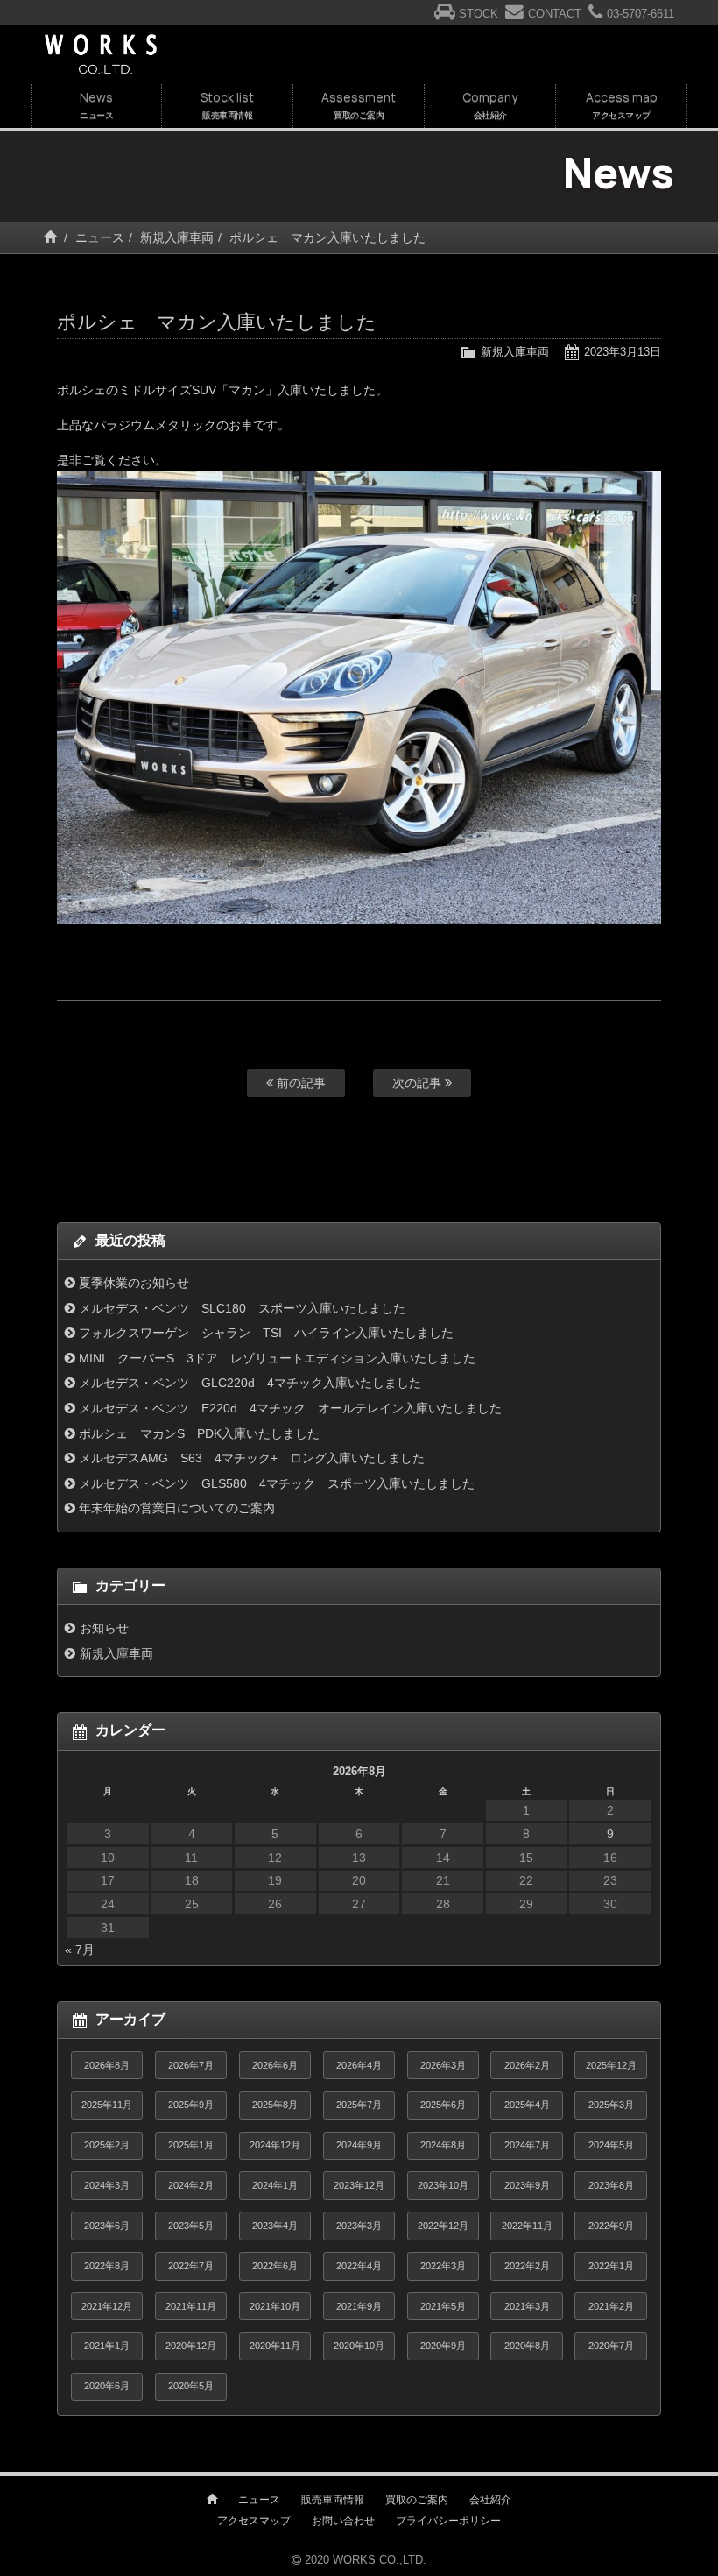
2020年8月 (527, 2346)
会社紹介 (490, 2500)
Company (490, 105)
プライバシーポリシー (448, 2521)
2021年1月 (107, 2346)
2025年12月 (611, 2065)
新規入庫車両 (177, 237)
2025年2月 (107, 2145)
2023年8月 (611, 2185)
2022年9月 (611, 2226)
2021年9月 (359, 2306)
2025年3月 (611, 2105)
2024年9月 (359, 2145)
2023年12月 (359, 2185)
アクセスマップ (254, 2521)
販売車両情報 (333, 2500)
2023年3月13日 (623, 352)
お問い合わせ (343, 2521)
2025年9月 (191, 2105)
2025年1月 (191, 2145)
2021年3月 (527, 2306)
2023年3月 (359, 2226)
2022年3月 (443, 2266)
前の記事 (299, 1083)
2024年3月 (107, 2185)
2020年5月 (191, 2386)
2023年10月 (443, 2185)
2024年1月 (275, 2185)
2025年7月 (359, 2105)
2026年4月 (359, 2065)
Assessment (359, 105)
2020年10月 (359, 2346)
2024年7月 (527, 2145)
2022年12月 (443, 2226)
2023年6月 (107, 2226)
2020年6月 (107, 2386)
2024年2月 (191, 2185)
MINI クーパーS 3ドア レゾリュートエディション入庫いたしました (277, 1358)
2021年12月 (107, 2306)
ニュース (100, 237)
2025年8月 (275, 2105)
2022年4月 (359, 2266)
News (96, 105)
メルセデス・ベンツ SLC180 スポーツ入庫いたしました (242, 1308)
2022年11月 (527, 2226)
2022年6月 (275, 2266)
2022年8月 (107, 2266)
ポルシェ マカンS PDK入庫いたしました (199, 1433)
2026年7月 (191, 2065)
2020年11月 (275, 2346)
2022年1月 (611, 2266)
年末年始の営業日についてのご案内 (177, 1508)
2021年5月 (443, 2306)
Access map (622, 105)
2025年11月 (107, 2105)
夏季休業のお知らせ (134, 1283)
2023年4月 (275, 2226)
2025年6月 (443, 2105)
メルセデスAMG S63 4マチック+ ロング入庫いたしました (252, 1458)
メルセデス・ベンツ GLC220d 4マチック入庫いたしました (250, 1383)
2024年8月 (443, 2145)
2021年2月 (611, 2306)
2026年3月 (443, 2065)
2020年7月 (611, 2346)
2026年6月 (275, 2065)
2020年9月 (443, 2346)
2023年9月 (527, 2185)
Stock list (227, 105)
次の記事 (419, 1083)
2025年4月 (527, 2105)
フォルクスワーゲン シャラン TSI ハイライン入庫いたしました (266, 1333)
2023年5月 (191, 2226)
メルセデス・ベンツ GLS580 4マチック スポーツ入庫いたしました (277, 1483)
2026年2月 (527, 2065)
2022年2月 (527, 2266)
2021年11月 (191, 2306)
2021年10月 (275, 2306)
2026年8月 (107, 2065)
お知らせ (104, 1628)
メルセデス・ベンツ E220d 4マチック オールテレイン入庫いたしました (290, 1408)
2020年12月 (191, 2346)
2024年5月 (611, 2145)
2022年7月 (191, 2266)
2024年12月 (275, 2145)
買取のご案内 (417, 2500)
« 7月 (80, 1950)
